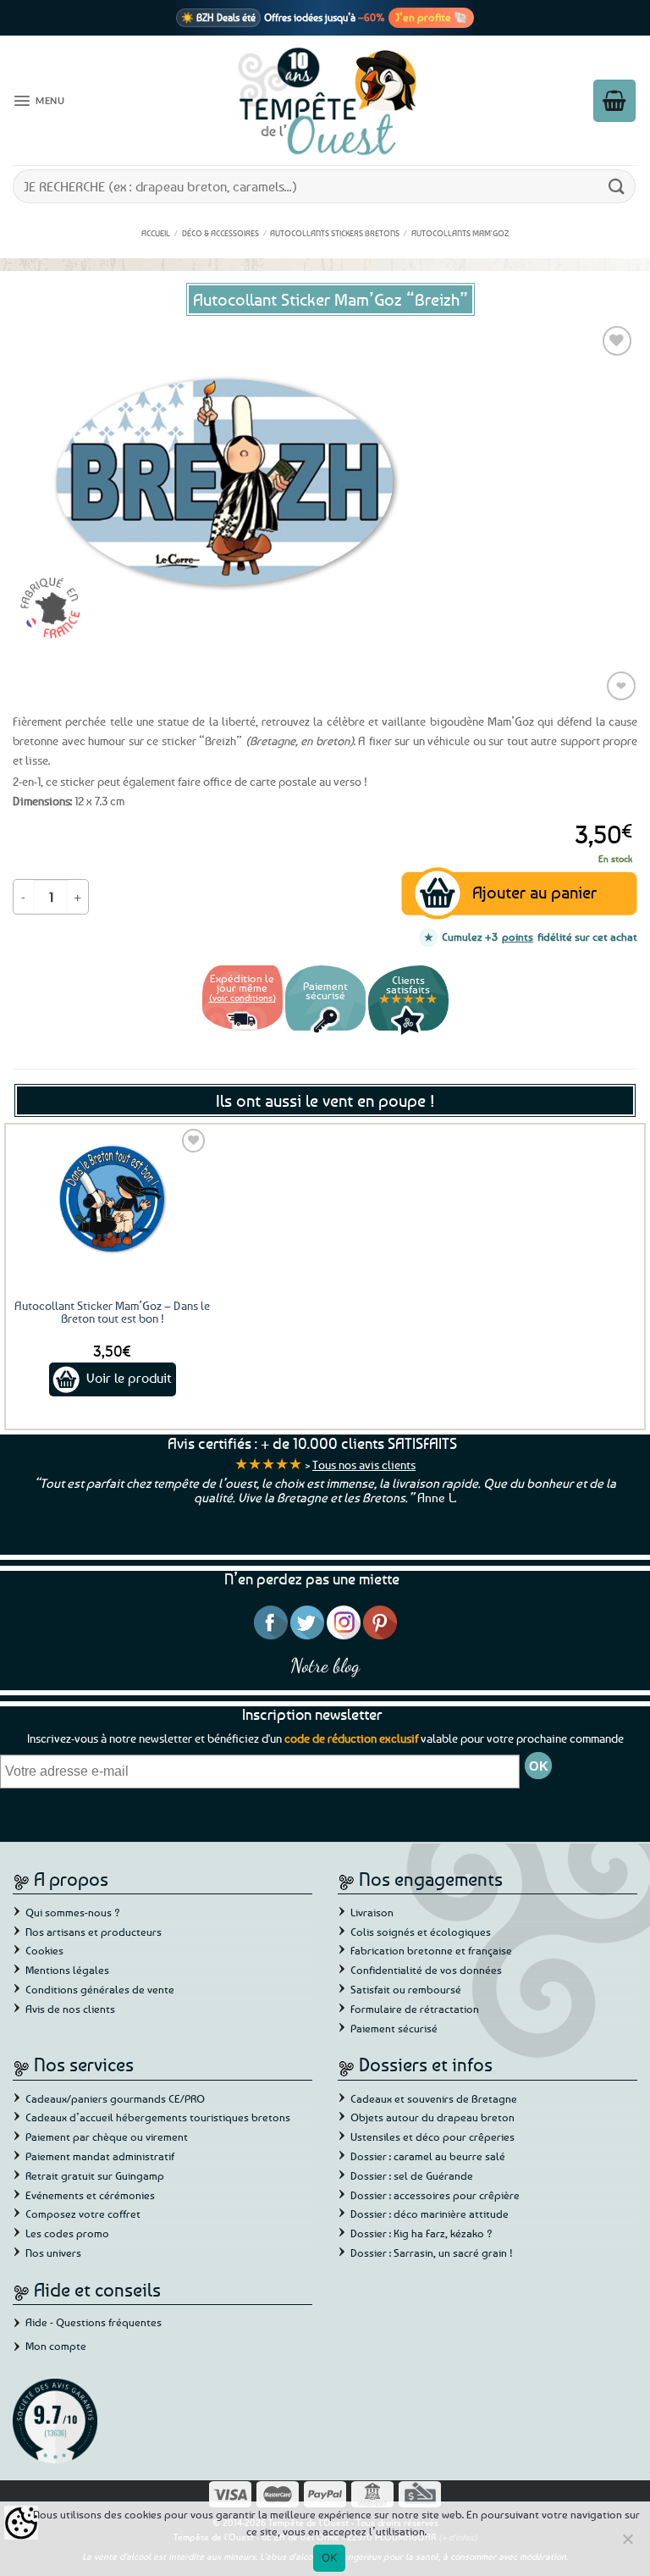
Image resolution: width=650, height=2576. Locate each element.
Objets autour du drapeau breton (432, 2117)
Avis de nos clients (70, 2009)
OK (330, 2557)
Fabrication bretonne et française (431, 1950)
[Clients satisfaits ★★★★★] (408, 1033)
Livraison (372, 1912)
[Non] (627, 2544)
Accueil (156, 233)
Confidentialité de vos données (426, 1970)
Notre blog (325, 1665)
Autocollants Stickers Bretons (335, 233)
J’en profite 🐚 (431, 17)
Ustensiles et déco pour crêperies (432, 2137)
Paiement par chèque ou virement (107, 2137)
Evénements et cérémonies (90, 2195)
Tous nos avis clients (364, 1465)
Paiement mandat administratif (100, 2156)
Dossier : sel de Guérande (412, 2175)
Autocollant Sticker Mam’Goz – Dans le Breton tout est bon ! (112, 1312)
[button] (39, 101)
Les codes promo (67, 2233)
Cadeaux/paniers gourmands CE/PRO (115, 2098)
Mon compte (56, 2346)
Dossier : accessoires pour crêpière (435, 2195)
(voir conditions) (242, 997)
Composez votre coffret (83, 2214)
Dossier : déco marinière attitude (430, 2214)
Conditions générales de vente (100, 1989)
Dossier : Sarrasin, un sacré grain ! (432, 2253)
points (518, 937)
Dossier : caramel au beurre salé (428, 2156)
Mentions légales (67, 1970)
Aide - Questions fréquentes (94, 2322)
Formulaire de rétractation (415, 2009)
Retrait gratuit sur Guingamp (95, 2175)
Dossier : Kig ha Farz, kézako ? (421, 2233)
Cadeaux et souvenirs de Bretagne (434, 2098)
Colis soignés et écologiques (421, 1932)
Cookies (44, 1950)
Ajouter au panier (534, 892)
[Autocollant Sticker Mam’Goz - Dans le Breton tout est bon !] (113, 1198)
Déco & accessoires (220, 233)
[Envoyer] (617, 186)
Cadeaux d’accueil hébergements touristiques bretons (158, 2117)
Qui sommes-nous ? (73, 1912)
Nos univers (53, 2253)
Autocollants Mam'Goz (460, 233)
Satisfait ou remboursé (406, 1989)
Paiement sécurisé (394, 2028)
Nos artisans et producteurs (94, 1932)
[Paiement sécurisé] (325, 1033)
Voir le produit (129, 1378)
